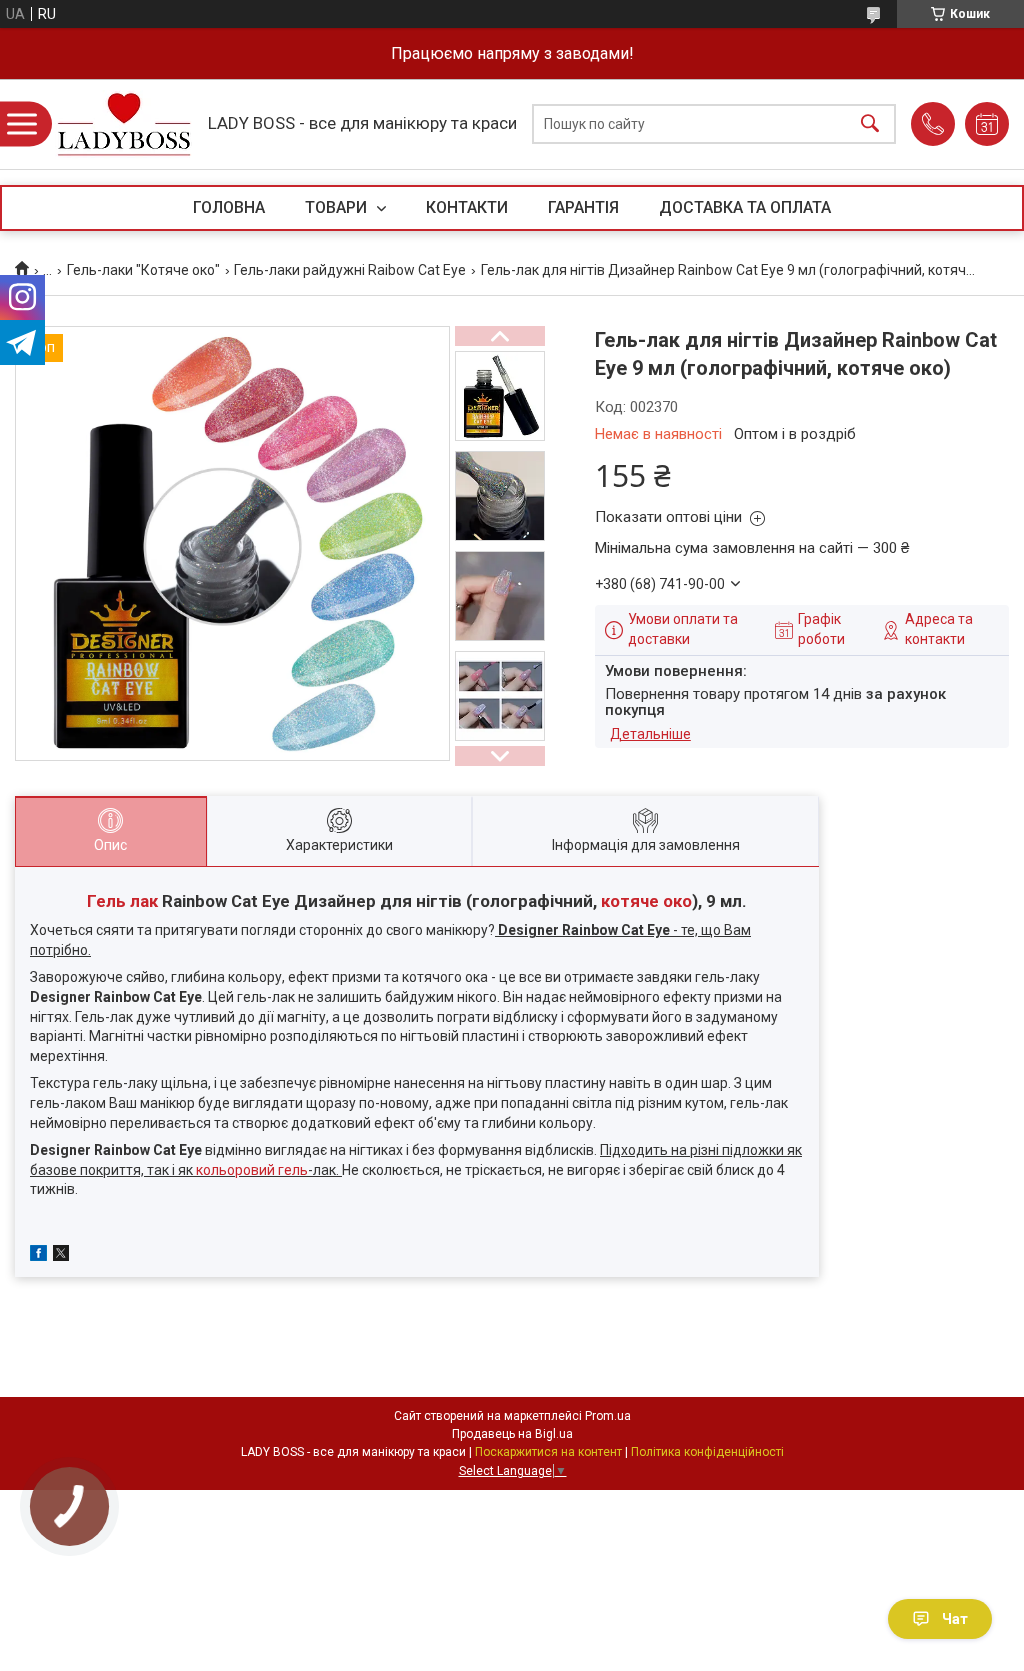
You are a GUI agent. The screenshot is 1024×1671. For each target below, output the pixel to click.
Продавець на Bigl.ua (512, 1434)
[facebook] (38, 1256)
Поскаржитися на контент (548, 1452)
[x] (61, 1256)
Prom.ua (608, 1416)
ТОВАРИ (338, 207)
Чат (955, 1619)
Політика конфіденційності (707, 1452)
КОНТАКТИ (467, 207)
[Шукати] (870, 124)
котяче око (646, 901)
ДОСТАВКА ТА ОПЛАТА (745, 207)
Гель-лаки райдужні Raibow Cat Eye (350, 270)
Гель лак (122, 901)
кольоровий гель (252, 1170)
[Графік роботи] (987, 124)
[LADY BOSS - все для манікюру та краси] (124, 124)
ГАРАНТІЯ (583, 207)
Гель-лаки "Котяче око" (143, 270)
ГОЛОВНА (229, 207)
